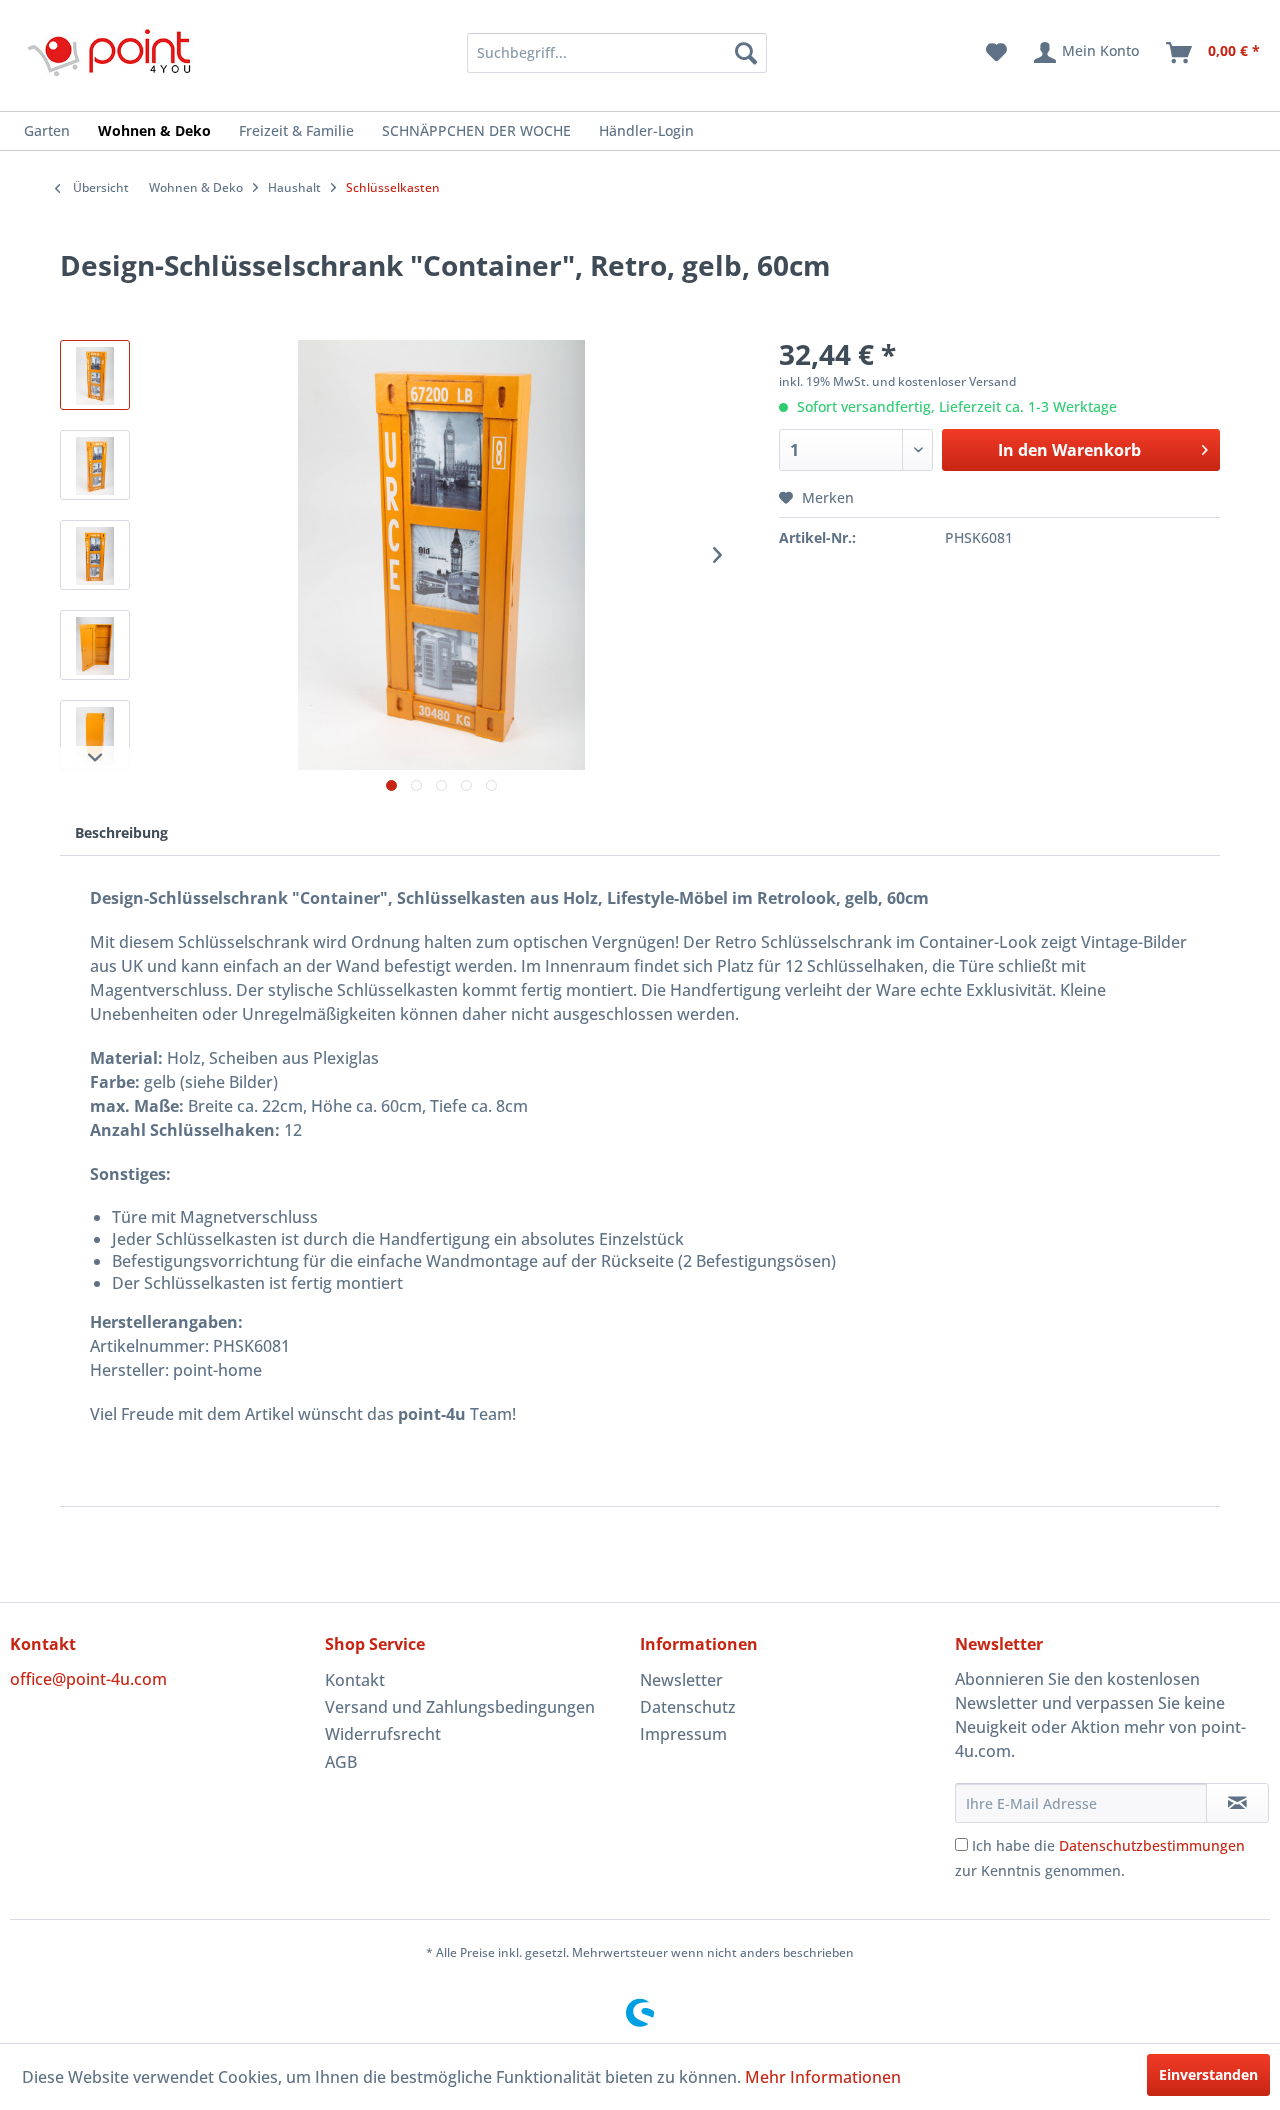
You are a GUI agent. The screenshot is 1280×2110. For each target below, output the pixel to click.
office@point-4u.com (88, 1679)
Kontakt (355, 1680)
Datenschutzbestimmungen (1152, 1845)
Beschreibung (121, 832)
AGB (341, 1762)
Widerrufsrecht (383, 1734)
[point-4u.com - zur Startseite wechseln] (110, 52)
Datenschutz (688, 1707)
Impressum (683, 1734)
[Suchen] (746, 53)
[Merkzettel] (996, 53)
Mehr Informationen (823, 2077)
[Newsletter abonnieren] (1237, 1803)
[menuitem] (590, 53)
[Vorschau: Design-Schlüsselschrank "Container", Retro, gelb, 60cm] (95, 375)
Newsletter (681, 1680)
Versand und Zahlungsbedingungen (460, 1707)
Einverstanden (1208, 2074)
